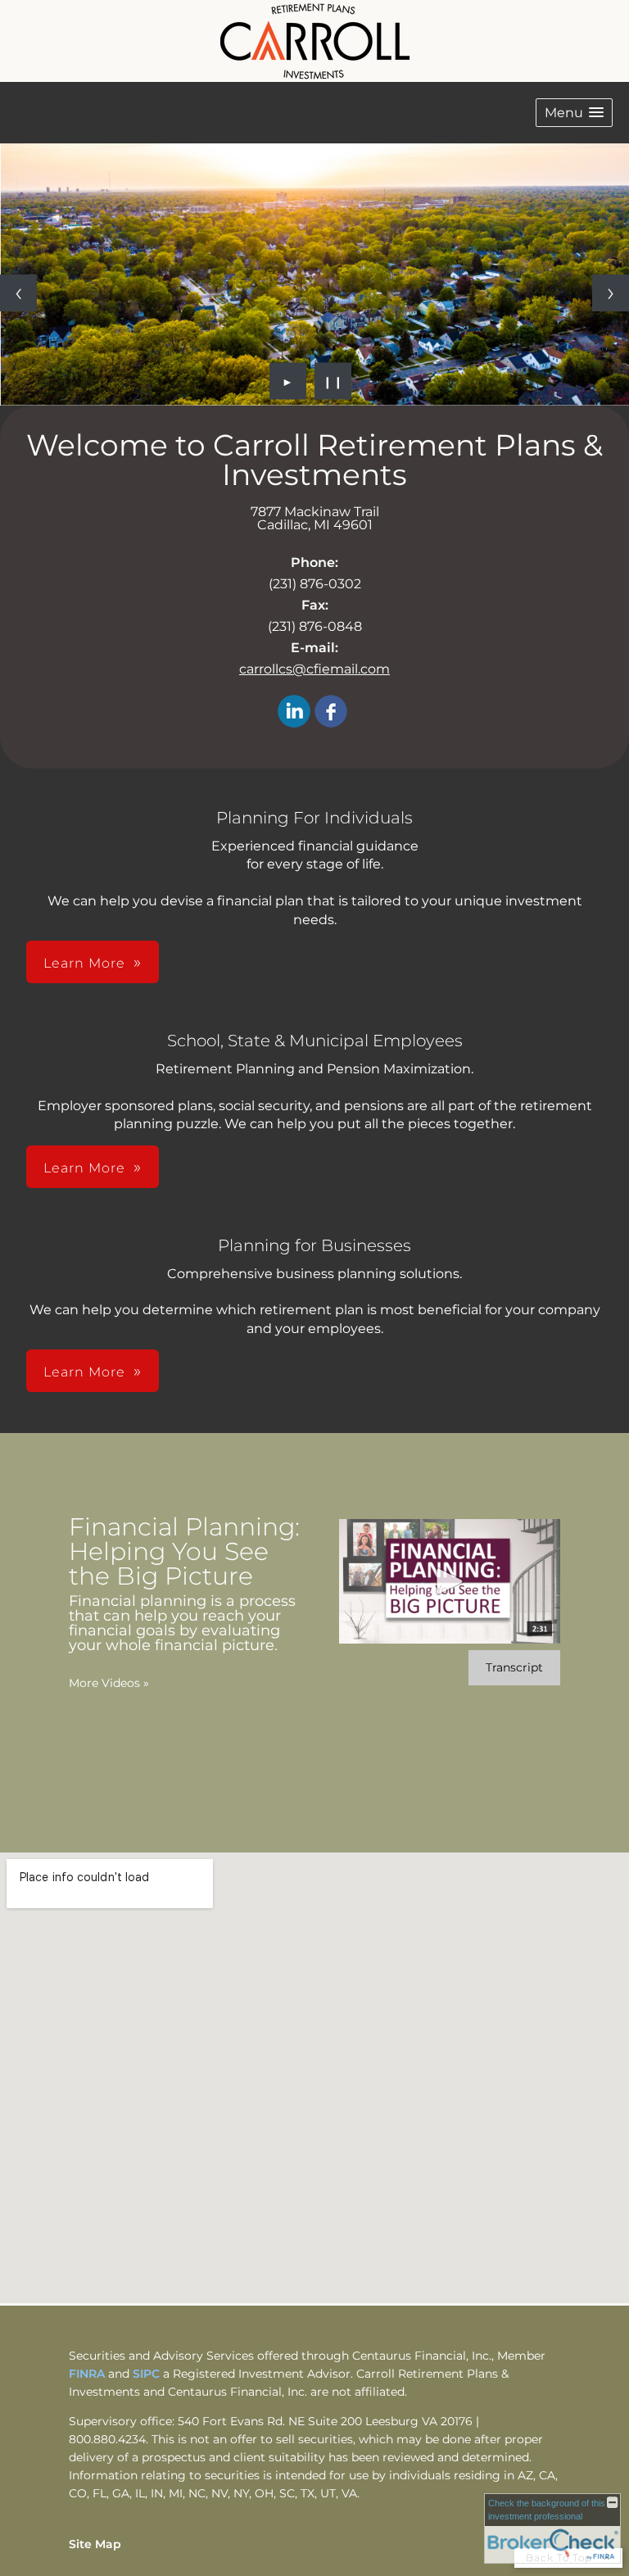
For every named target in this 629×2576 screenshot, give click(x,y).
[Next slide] (611, 293)
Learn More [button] (84, 963)
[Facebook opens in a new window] (331, 712)
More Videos (109, 1683)
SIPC (148, 2374)
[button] (574, 113)
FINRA (88, 2374)
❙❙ (333, 381)
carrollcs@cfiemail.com (314, 669)
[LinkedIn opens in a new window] (294, 712)
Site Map (95, 2544)
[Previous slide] (18, 293)
